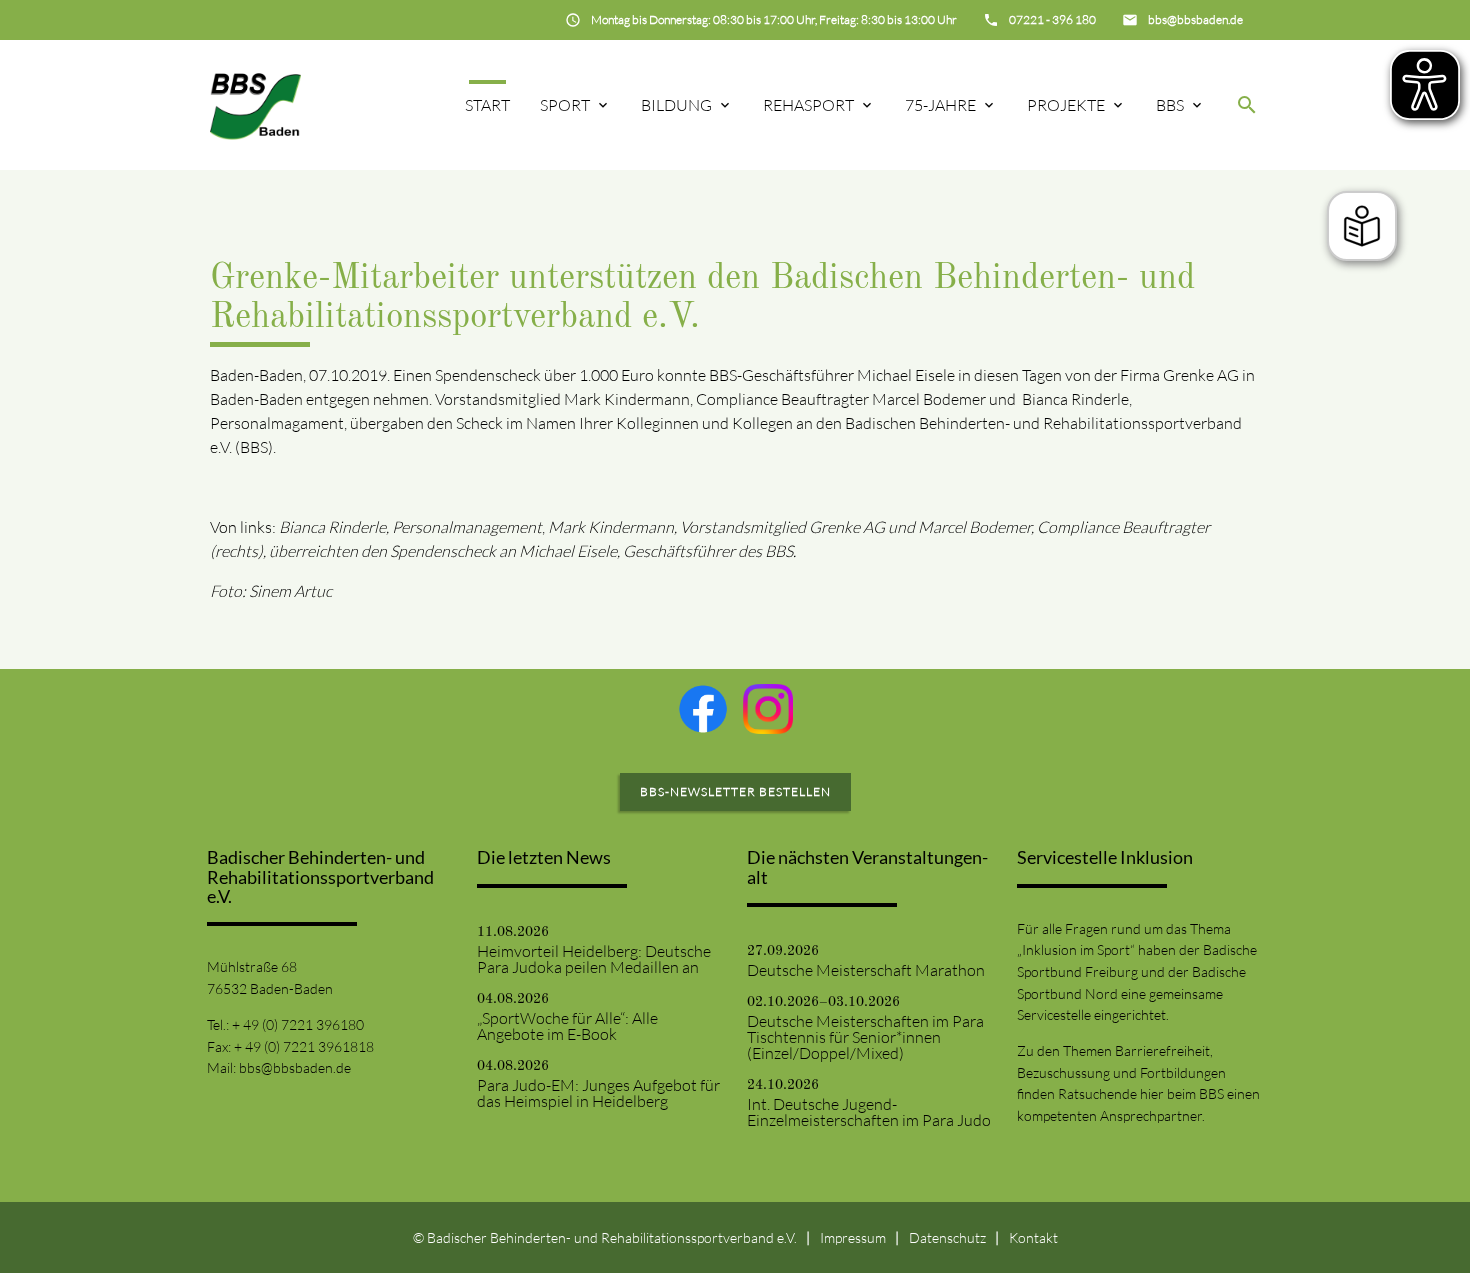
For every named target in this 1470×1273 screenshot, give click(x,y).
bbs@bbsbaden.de (295, 1067)
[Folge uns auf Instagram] (768, 709)
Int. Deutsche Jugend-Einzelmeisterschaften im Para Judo (869, 1112)
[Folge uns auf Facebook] (703, 709)
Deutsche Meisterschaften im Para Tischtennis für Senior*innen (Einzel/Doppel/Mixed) (865, 1037)
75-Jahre (940, 105)
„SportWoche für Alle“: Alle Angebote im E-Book (567, 1026)
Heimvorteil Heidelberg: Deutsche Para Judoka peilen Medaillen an (594, 959)
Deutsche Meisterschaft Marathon (866, 970)
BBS (1170, 105)
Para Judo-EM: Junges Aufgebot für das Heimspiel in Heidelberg (598, 1093)
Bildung (676, 105)
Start (487, 105)
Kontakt (1033, 1237)
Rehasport (808, 105)
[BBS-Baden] (255, 104)
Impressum (853, 1237)
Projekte (1066, 105)
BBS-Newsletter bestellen (735, 791)
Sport (565, 105)
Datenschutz (947, 1237)
